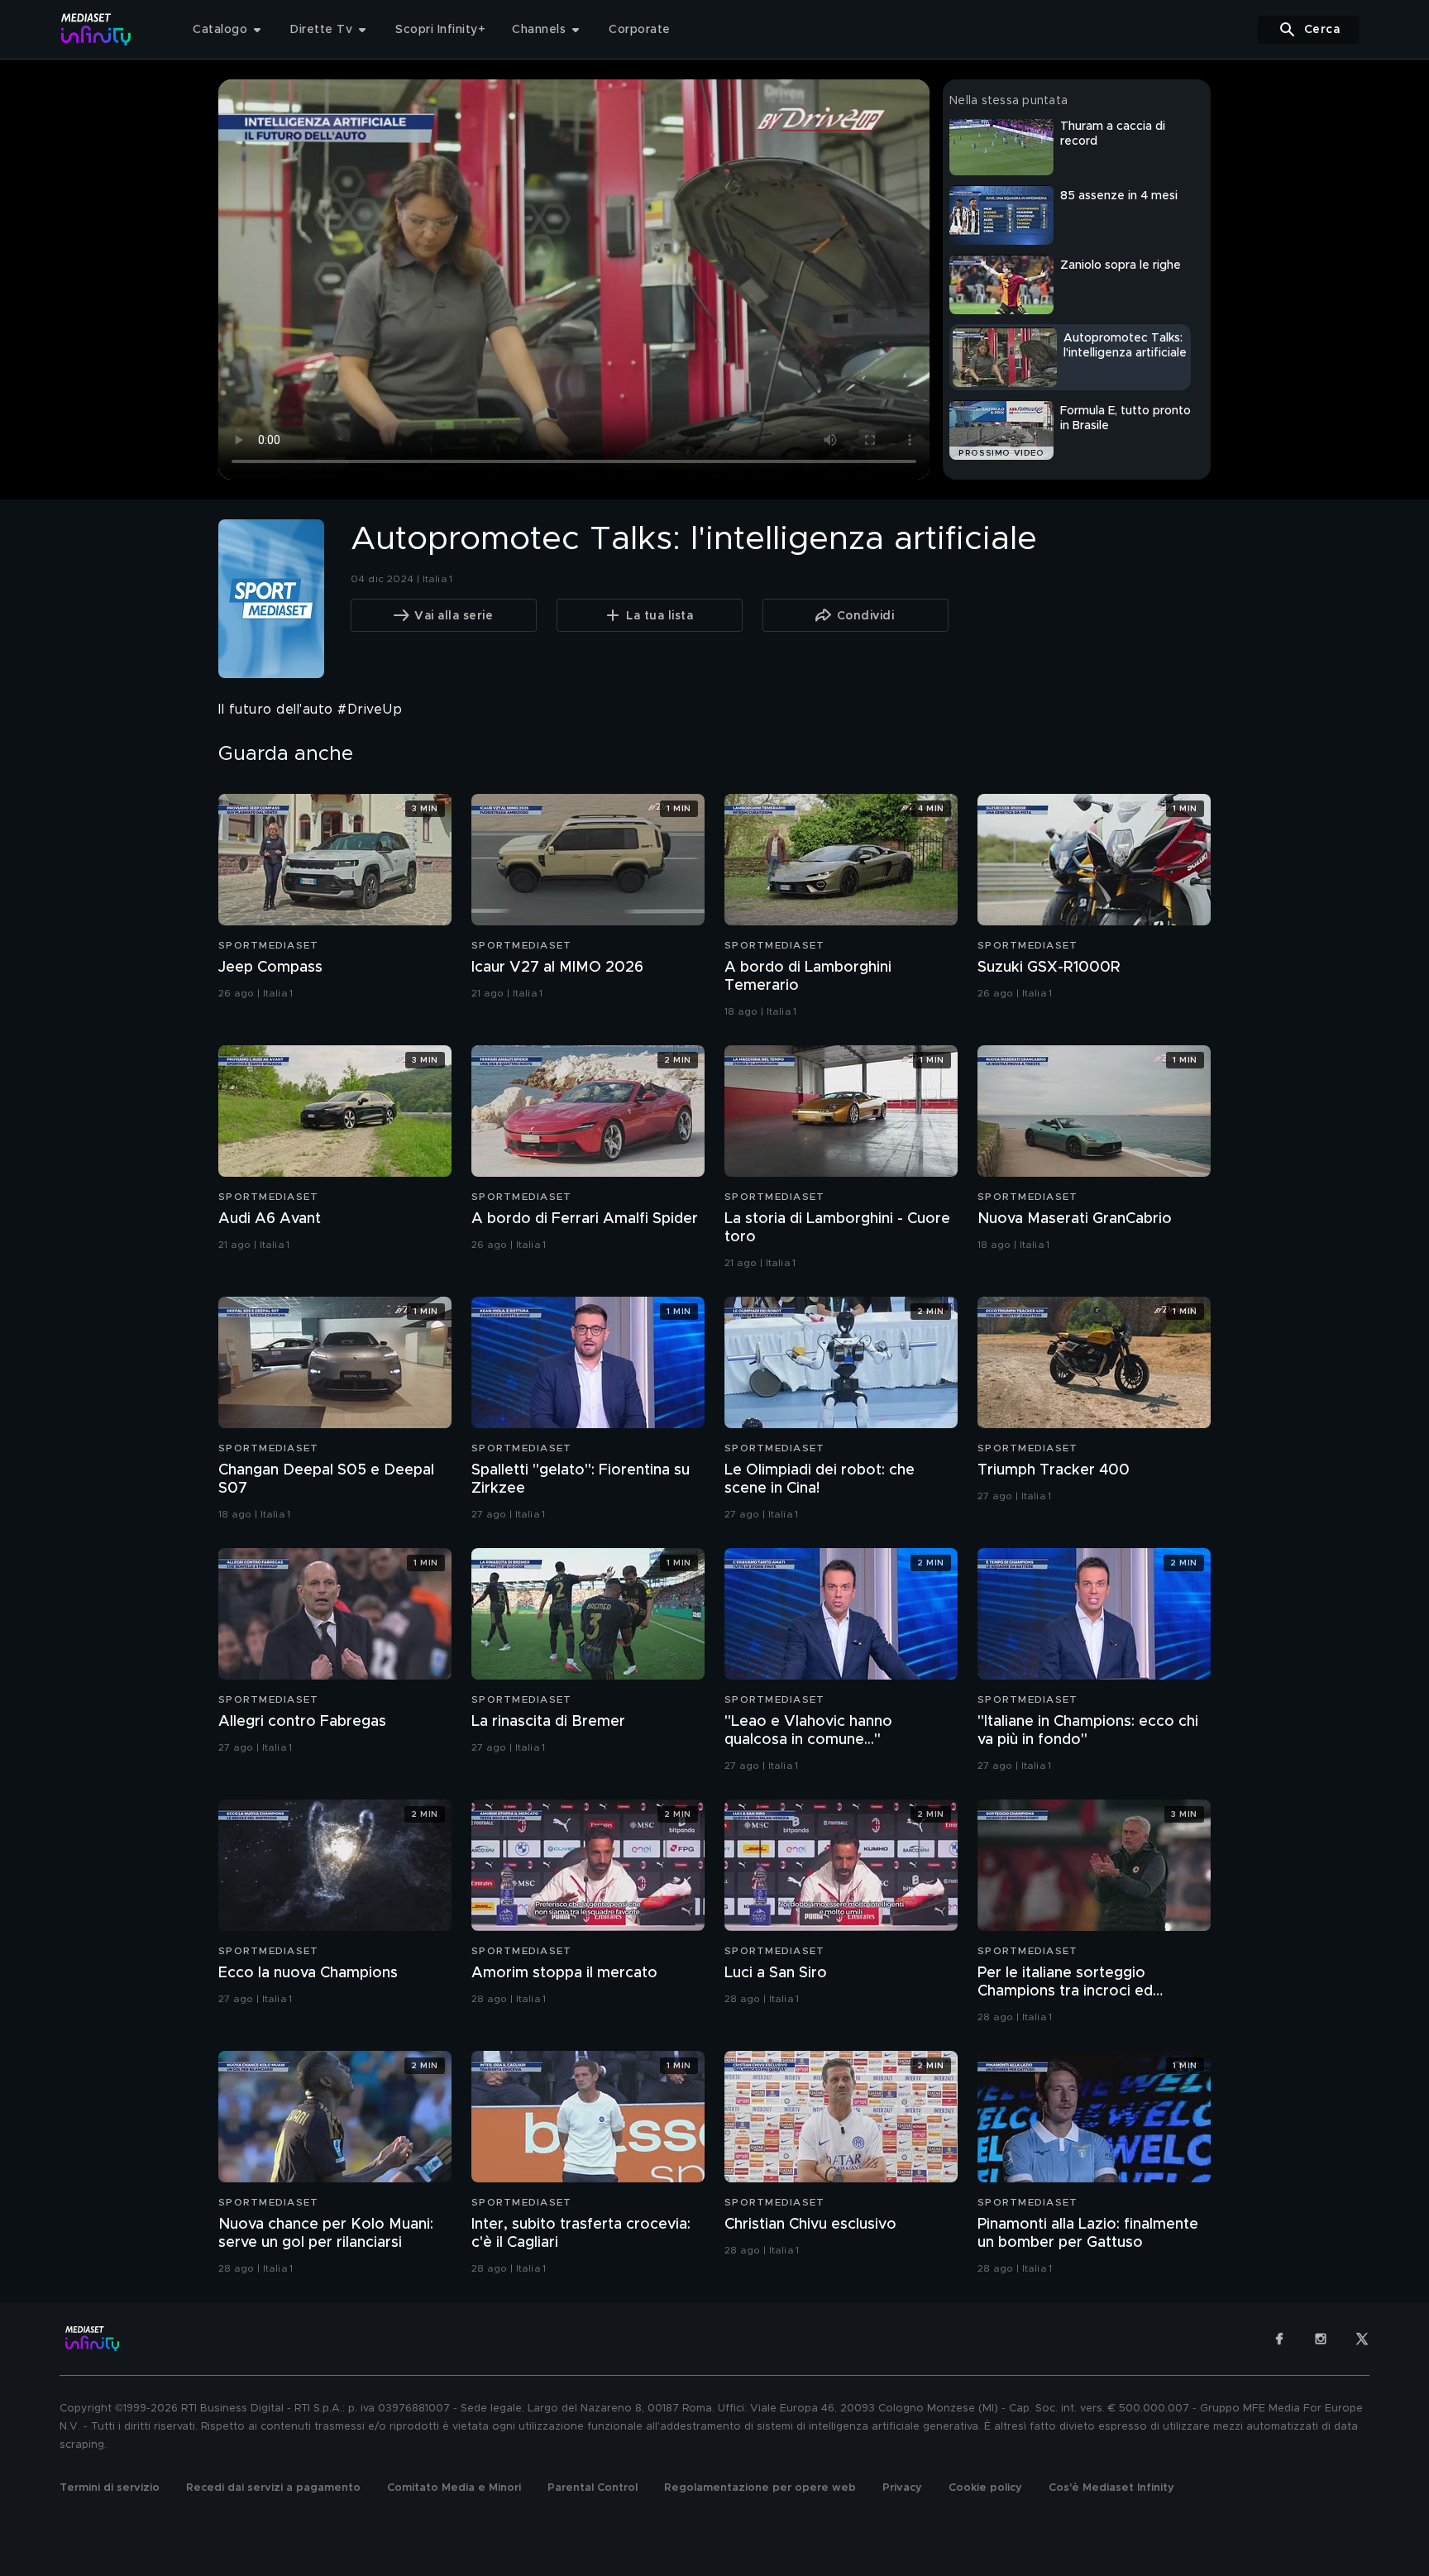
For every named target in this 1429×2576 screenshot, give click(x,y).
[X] (1362, 2339)
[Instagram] (1321, 2339)
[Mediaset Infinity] (96, 29)
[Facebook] (1279, 2339)
